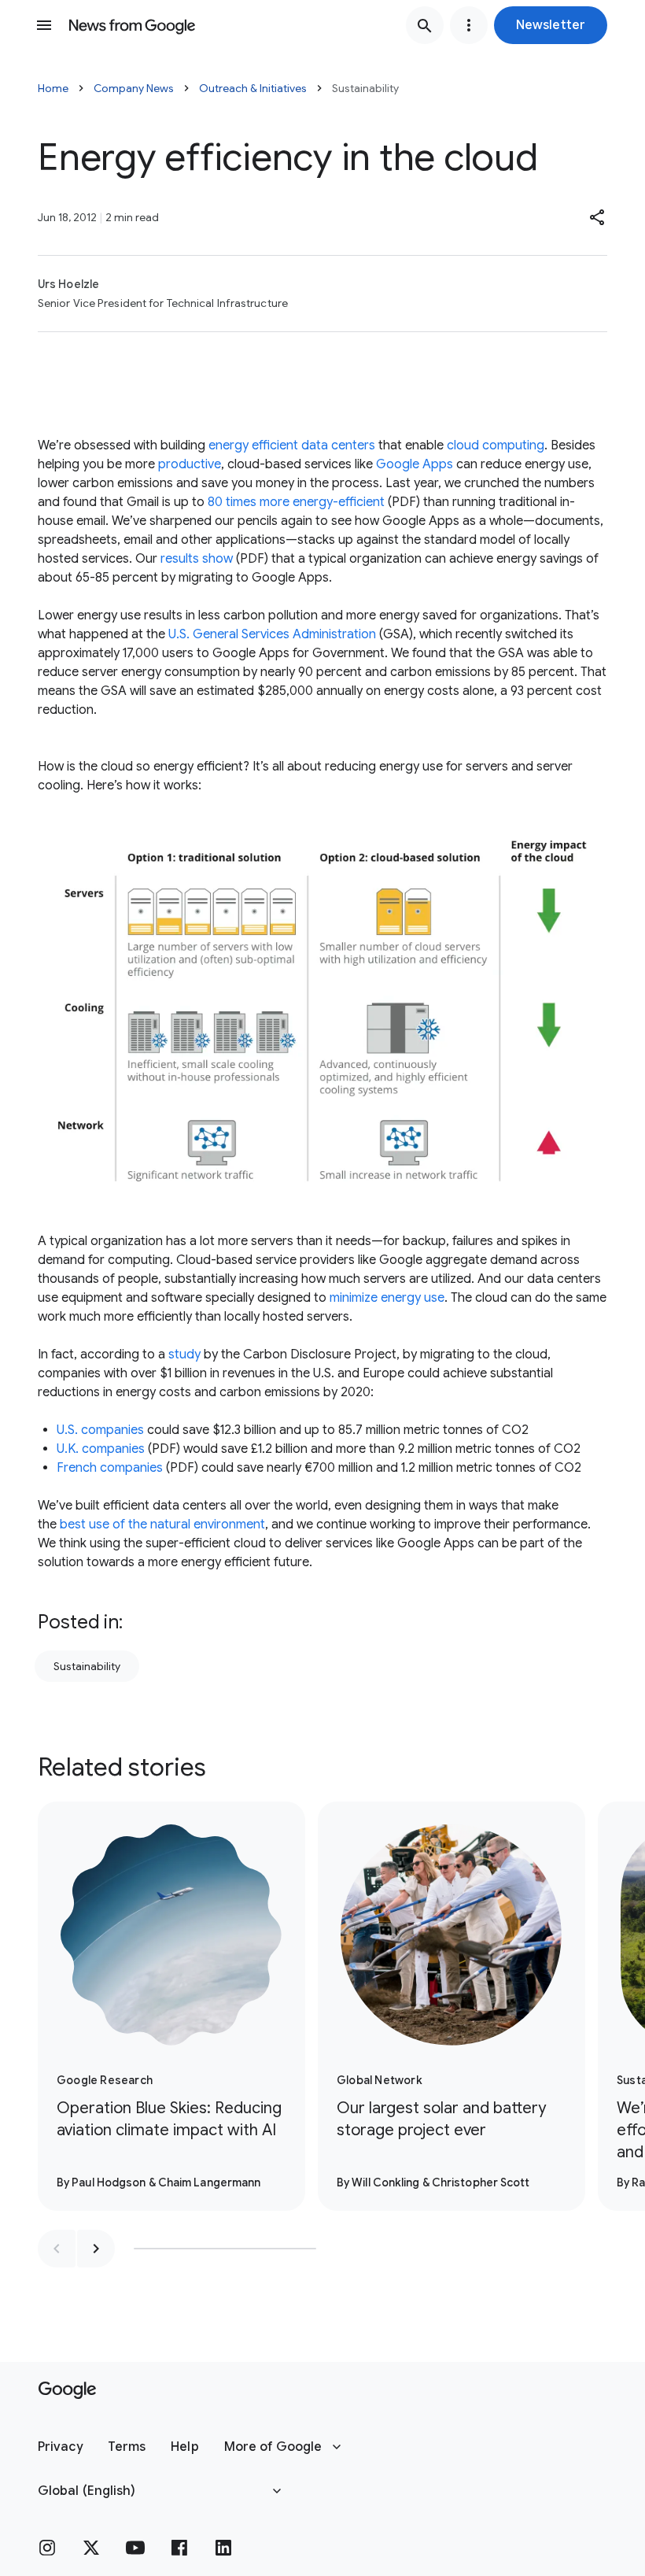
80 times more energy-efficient (296, 502)
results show (197, 559)
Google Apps (415, 464)
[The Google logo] (67, 2390)
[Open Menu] (44, 25)
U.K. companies (101, 1449)
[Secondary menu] (469, 25)
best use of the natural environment (162, 1525)
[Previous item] (57, 2249)
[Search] (425, 25)
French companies (110, 1468)
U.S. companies (100, 1430)
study (184, 1355)
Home (53, 88)
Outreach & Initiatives (253, 88)
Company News (134, 88)
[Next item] (96, 2249)
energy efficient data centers (292, 445)
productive (190, 464)
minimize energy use (387, 1298)
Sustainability (87, 1666)
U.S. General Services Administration (272, 634)
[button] (551, 25)
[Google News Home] (132, 25)
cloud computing (496, 445)
